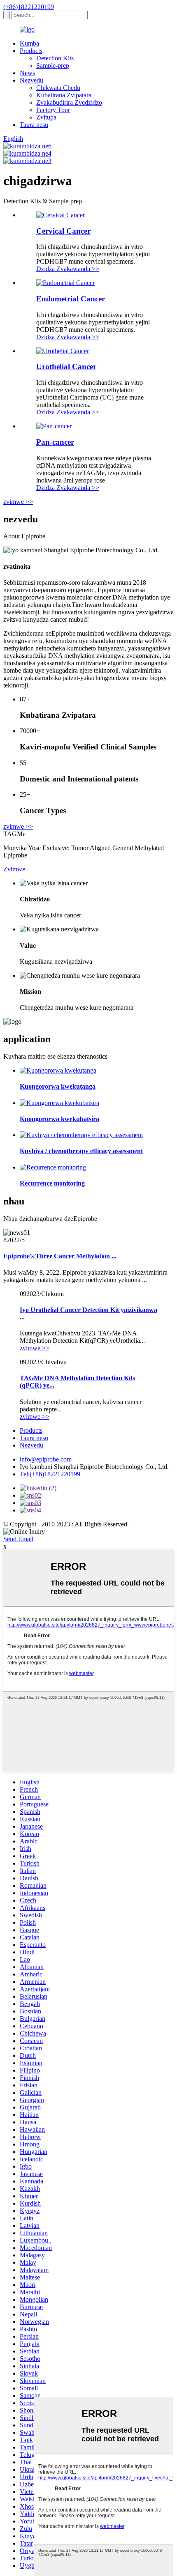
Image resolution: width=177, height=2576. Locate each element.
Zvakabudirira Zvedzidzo (69, 102)
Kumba (29, 43)
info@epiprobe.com (46, 1459)
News (27, 73)
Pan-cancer (55, 442)
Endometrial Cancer (71, 299)
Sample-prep (53, 65)
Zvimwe (14, 869)
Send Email (18, 1539)
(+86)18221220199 (29, 7)
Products (31, 51)
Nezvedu (31, 80)
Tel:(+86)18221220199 (50, 1474)
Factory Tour (53, 110)
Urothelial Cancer (66, 367)
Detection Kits (55, 58)
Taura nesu (34, 125)
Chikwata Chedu (58, 88)
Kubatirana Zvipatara (64, 95)
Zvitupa (46, 117)
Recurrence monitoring (52, 1183)
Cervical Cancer (63, 231)
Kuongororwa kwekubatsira (59, 1119)
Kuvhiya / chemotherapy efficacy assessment (81, 1151)
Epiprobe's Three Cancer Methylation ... (60, 1256)
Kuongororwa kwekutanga (58, 1086)
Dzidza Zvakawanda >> (68, 269)
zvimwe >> (18, 502)
